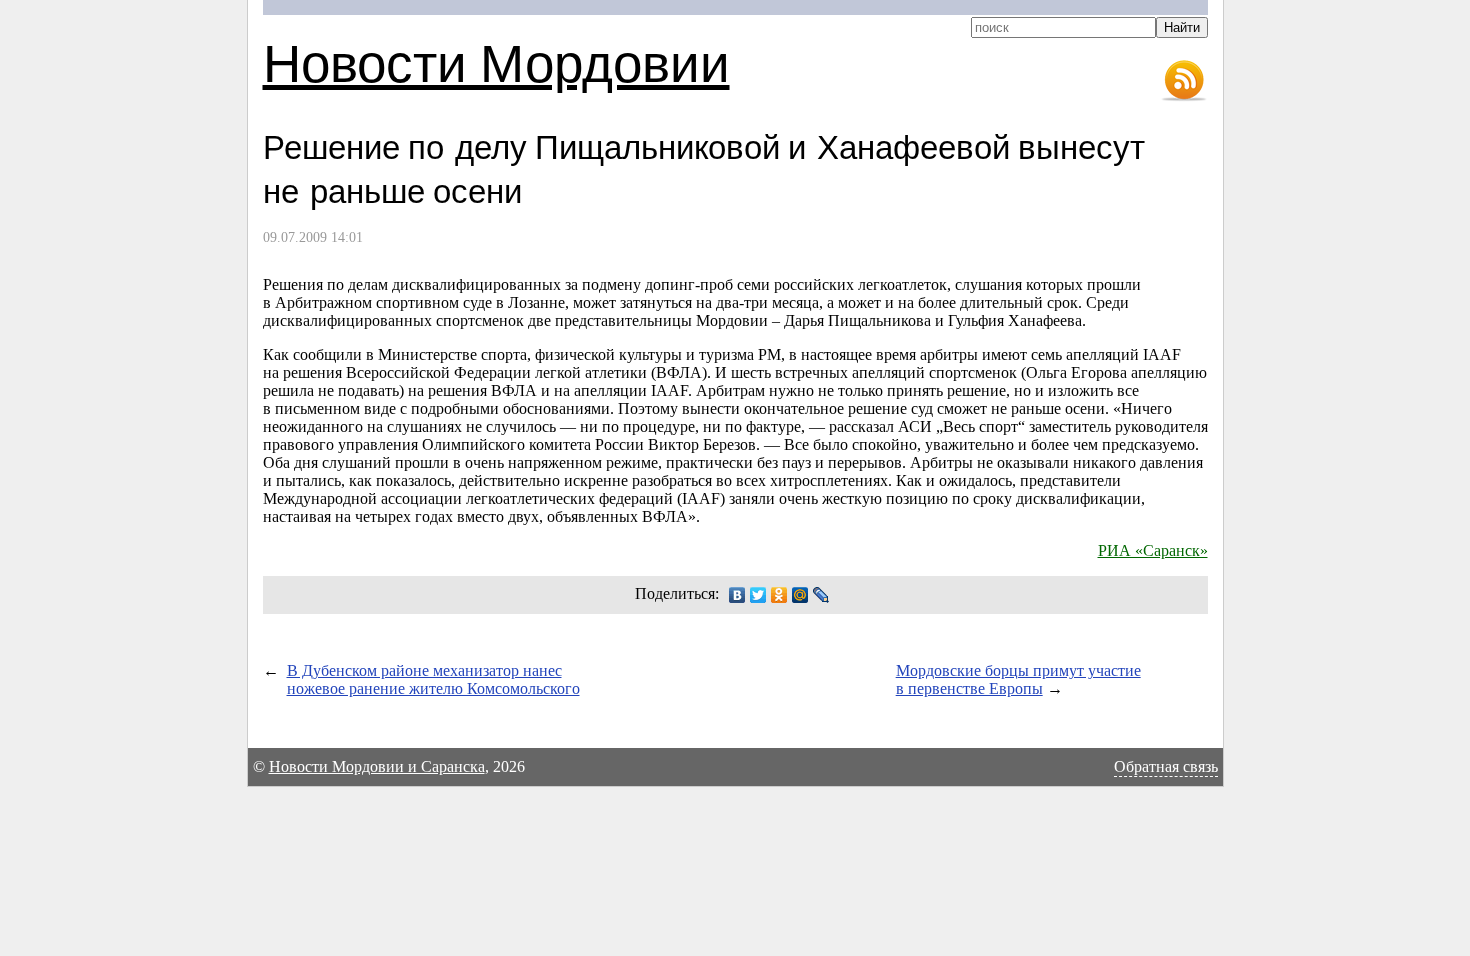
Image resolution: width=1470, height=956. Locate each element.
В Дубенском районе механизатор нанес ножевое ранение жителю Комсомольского (433, 679)
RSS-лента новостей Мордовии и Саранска (1184, 81)
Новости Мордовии (496, 61)
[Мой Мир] (800, 595)
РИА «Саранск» (1153, 550)
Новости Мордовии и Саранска (377, 766)
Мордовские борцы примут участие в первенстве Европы (1018, 679)
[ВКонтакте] (737, 595)
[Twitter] (758, 595)
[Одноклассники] (779, 595)
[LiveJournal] (821, 595)
